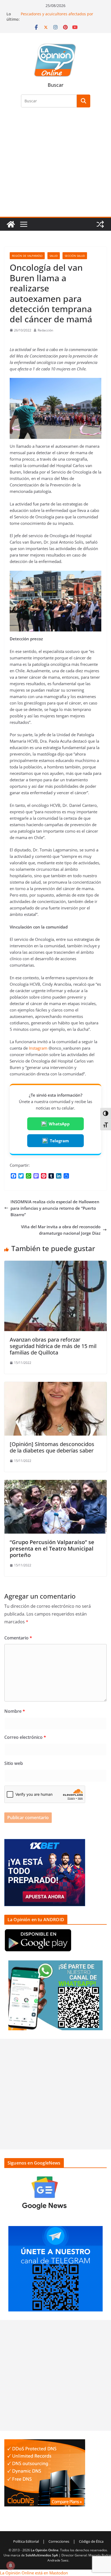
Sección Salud (75, 256)
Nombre (15, 1711)
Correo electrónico (25, 1737)
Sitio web (14, 1763)
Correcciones (59, 2541)
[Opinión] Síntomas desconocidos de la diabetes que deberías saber (52, 1447)
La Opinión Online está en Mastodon (34, 2573)
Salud (54, 256)
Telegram (59, 1141)
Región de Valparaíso (27, 256)
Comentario (18, 1638)
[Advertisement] (55, 165)
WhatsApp (59, 1124)
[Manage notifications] (11, 2566)
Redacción (45, 330)
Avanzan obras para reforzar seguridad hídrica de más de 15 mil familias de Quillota (53, 1346)
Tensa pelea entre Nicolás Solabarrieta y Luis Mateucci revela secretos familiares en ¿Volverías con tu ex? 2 (61, 14)
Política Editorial (26, 2541)
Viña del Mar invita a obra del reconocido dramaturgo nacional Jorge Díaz (61, 1230)
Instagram (38, 1048)
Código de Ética (91, 2541)
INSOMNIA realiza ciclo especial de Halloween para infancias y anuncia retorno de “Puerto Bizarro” (55, 1208)
